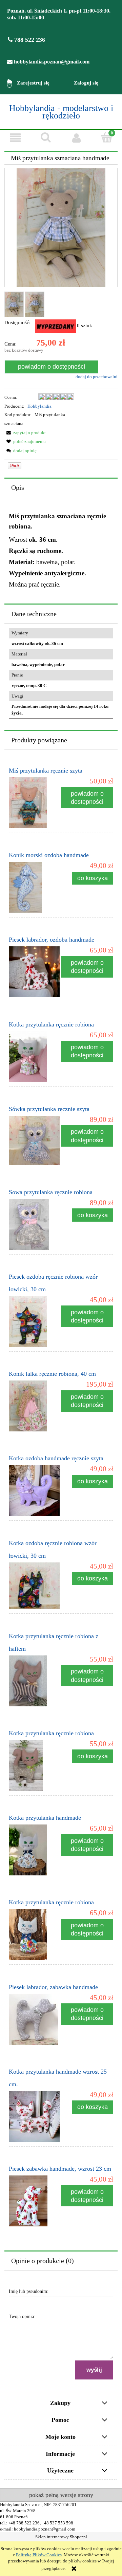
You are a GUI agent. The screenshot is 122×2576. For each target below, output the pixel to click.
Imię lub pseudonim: (29, 2291)
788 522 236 (29, 40)
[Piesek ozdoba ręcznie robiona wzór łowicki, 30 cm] (35, 1321)
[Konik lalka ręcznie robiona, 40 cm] (35, 1406)
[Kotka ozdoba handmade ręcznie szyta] (35, 1490)
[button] (15, 137)
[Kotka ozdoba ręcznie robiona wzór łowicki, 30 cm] (35, 1586)
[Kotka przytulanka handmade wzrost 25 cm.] (35, 2116)
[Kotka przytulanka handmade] (35, 1850)
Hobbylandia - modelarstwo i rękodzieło (61, 112)
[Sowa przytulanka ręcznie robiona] (35, 1224)
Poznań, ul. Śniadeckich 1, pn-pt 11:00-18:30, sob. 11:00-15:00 (59, 14)
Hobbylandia (39, 406)
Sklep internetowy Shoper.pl (61, 2537)
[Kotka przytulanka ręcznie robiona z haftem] (35, 1681)
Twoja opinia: (22, 2316)
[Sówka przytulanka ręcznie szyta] (35, 1141)
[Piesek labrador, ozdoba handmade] (35, 972)
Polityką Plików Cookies (39, 2555)
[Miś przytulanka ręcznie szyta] (35, 803)
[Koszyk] (107, 137)
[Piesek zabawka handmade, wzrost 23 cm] (35, 2201)
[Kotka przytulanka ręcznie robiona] (35, 1057)
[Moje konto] (76, 137)
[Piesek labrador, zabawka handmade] (35, 2019)
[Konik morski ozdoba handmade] (35, 887)
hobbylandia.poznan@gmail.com (51, 62)
